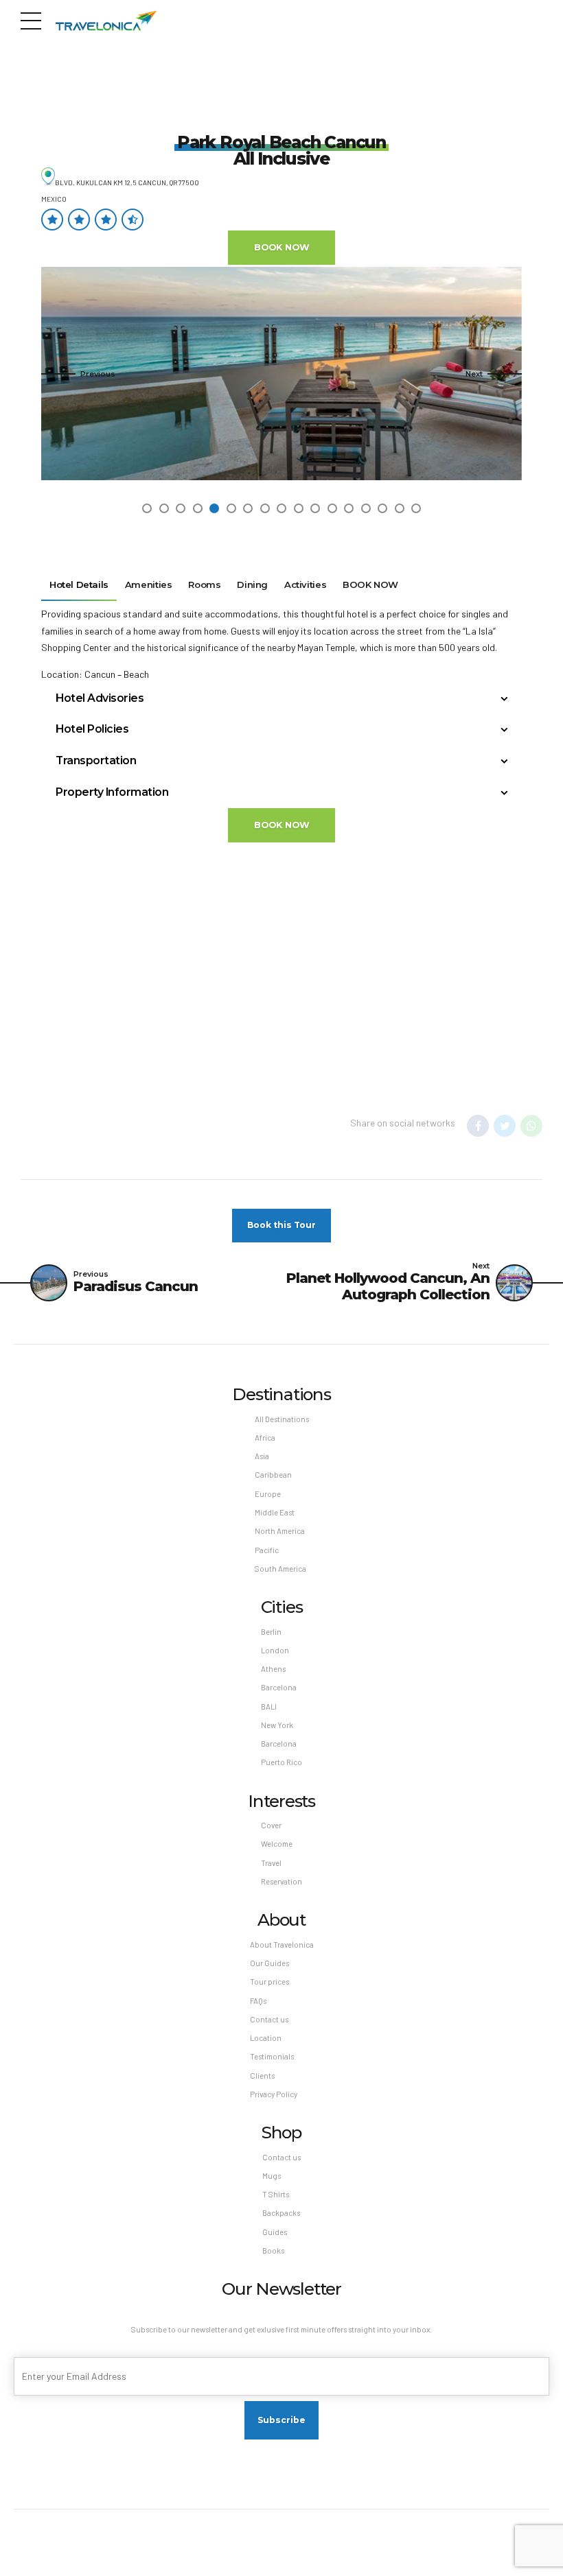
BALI (269, 1706)
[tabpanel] (281, 374)
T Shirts (276, 2194)
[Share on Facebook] (478, 1126)
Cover (271, 1825)
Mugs (272, 2176)
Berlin (271, 1632)
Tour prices (269, 1982)
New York (277, 1725)
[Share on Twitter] (505, 1126)
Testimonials (272, 2056)
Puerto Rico (281, 1762)
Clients (262, 2076)
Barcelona (279, 1687)
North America (280, 1531)
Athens (273, 1669)
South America (280, 1569)
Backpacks (281, 2213)
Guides (275, 2232)
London (275, 1650)
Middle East (275, 1512)
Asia (262, 1456)
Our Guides (269, 1963)
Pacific (267, 1550)
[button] (78, 374)
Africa (265, 1438)
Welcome (277, 1844)
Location (266, 2038)
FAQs (258, 2001)
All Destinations (282, 1419)
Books (273, 2250)
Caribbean (273, 1475)
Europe (268, 1494)
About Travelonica (282, 1945)
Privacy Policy (274, 2094)
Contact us (269, 2019)
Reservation (281, 1881)
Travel (271, 1863)
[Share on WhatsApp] (531, 1126)
